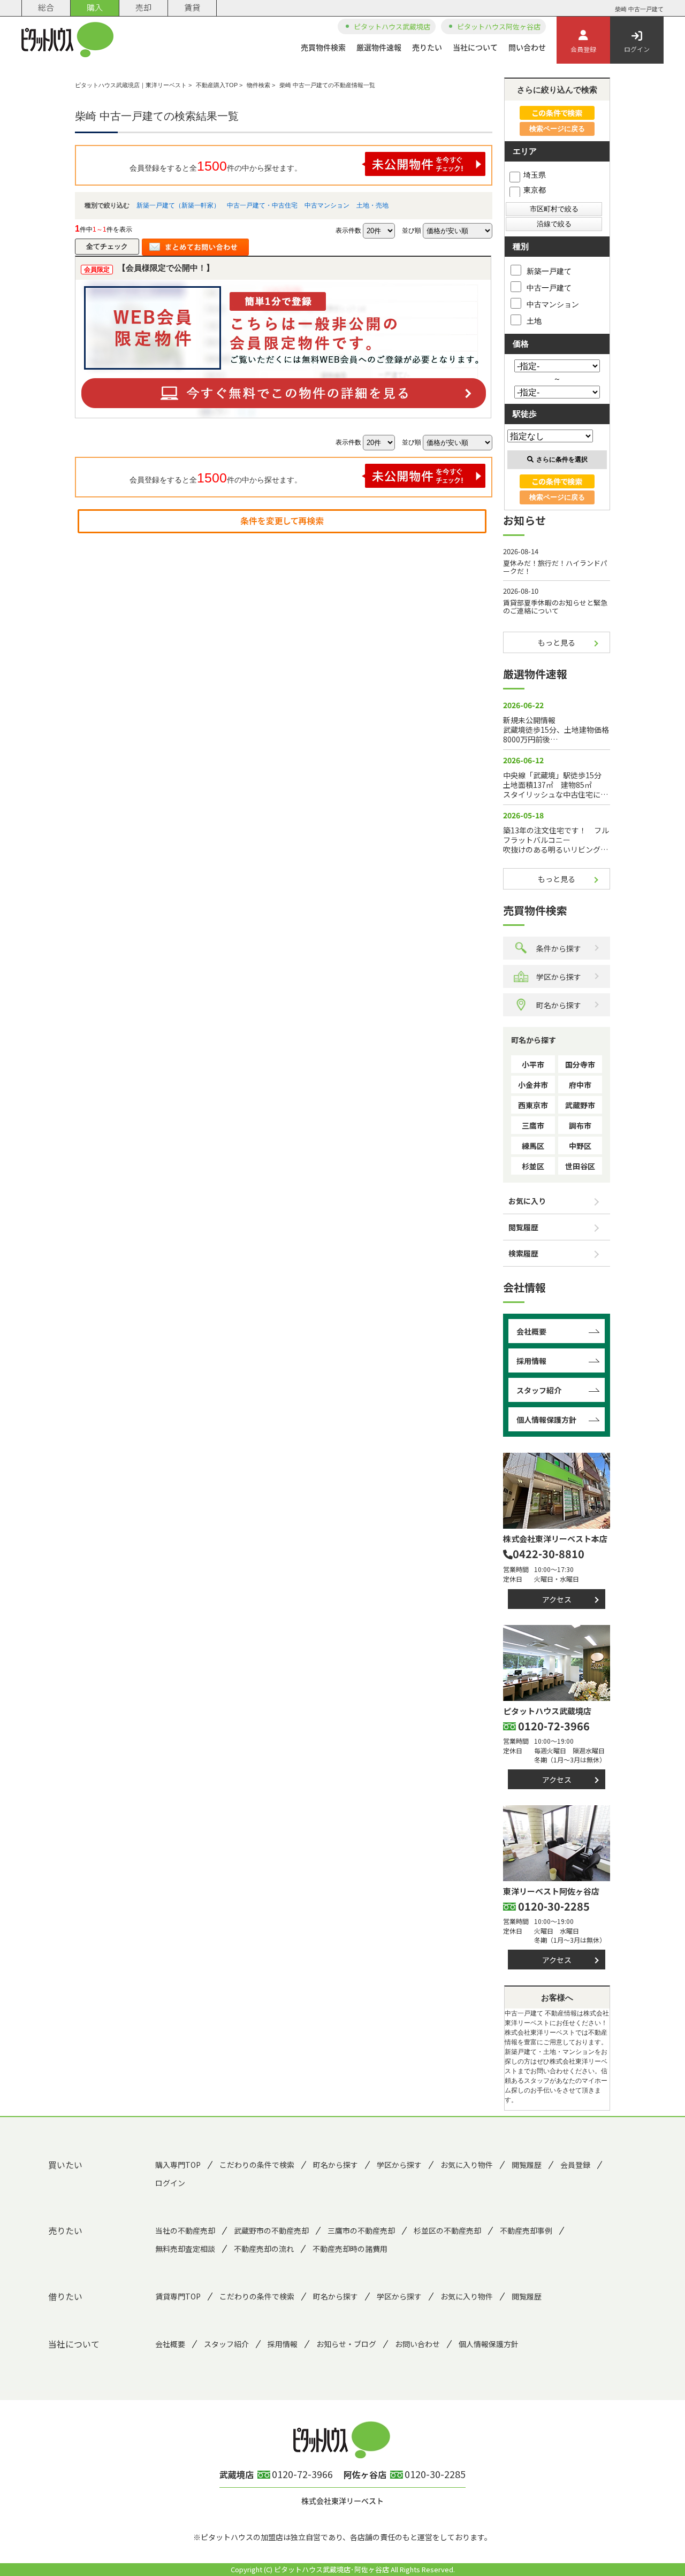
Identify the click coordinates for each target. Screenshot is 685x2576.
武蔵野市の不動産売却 (271, 2230)
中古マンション (327, 205)
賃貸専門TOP (178, 2296)
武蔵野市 (580, 1105)
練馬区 (533, 1146)
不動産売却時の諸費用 (350, 2249)
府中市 (580, 1085)
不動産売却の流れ (264, 2249)
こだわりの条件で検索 (257, 2165)
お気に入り (527, 1201)
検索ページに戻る (557, 129)
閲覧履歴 (523, 1227)
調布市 (580, 1125)
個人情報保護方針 (546, 1420)
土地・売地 (372, 205)
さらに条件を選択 (562, 459)
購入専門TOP (178, 2165)
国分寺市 (580, 1064)
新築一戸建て (549, 271)
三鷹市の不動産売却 (361, 2230)
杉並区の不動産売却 (447, 2230)
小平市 (533, 1064)
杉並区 (533, 1166)
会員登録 (583, 49)
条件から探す (559, 948)
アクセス (557, 1599)
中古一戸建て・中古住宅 (262, 205)
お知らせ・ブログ (346, 2344)
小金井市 (533, 1085)
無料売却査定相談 (185, 2249)
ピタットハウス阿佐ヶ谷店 (499, 26)
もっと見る (557, 642)
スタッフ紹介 (539, 1390)
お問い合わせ (417, 2344)
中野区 (580, 1146)
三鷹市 (533, 1125)
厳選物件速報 (379, 47)
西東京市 (533, 1105)
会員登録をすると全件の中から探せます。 (216, 166)
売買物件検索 (323, 47)
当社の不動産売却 (185, 2230)
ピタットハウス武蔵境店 (392, 26)
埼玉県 (535, 175)
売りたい (427, 47)
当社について (475, 47)
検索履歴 (523, 1253)
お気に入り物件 (467, 2165)
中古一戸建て (549, 288)
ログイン (637, 49)
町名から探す (559, 1005)
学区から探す (559, 977)
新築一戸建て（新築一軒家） (178, 205)
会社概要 (531, 1331)
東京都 (535, 190)
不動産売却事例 (526, 2230)
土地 (534, 321)
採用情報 (531, 1361)
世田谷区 (580, 1166)
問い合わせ (527, 47)
